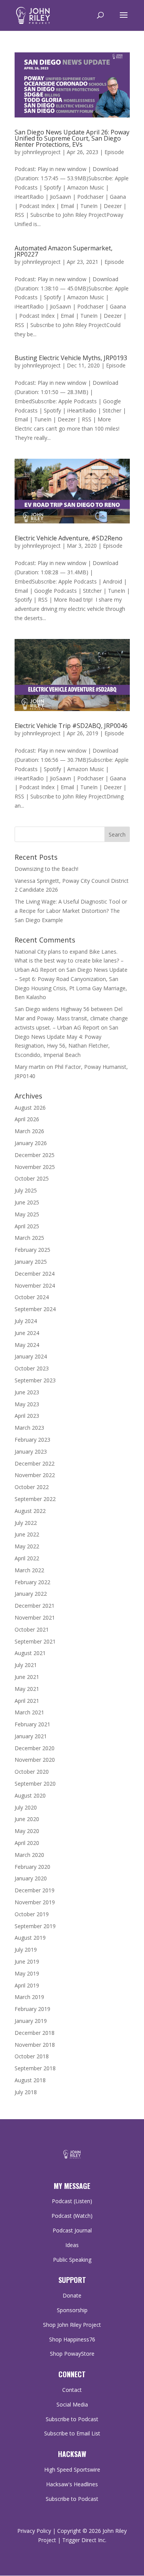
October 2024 (32, 1297)
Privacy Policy (34, 2531)
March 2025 (29, 1238)
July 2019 (26, 1950)
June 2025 (27, 1202)
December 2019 (35, 1890)
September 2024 (35, 1309)
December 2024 (35, 1274)
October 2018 (32, 2056)
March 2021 (29, 1712)
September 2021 (35, 1641)
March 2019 (29, 1997)
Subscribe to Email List (72, 2433)
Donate (72, 2295)
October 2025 (32, 1178)
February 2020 (32, 1867)
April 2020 (27, 1843)
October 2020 (32, 1772)
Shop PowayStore (72, 2354)
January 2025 (31, 1262)
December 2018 (35, 2033)
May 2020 (27, 1831)
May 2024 (27, 1345)
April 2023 (27, 1416)
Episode (114, 152)
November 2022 (35, 1475)
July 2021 (26, 1665)
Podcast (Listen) (72, 2201)
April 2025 (27, 1226)
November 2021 (35, 1618)
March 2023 (29, 1428)
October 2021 (32, 1629)
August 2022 (30, 1511)
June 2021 (27, 1677)
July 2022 (26, 1523)
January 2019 (31, 2021)
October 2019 (32, 1914)
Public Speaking (72, 2260)
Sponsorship (72, 2310)
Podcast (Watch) (72, 2216)
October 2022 (32, 1487)
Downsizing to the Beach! (46, 869)
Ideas (72, 2245)
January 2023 (31, 1452)
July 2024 (26, 1321)
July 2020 (26, 1807)
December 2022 (35, 1463)
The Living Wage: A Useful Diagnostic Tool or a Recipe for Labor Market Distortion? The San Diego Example (71, 911)
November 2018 (35, 2045)
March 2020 (29, 1855)
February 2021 (32, 1724)
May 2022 (27, 1546)
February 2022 (32, 1582)
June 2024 (27, 1333)
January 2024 (31, 1356)
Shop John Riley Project (72, 2325)
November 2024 (35, 1285)
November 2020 (35, 1760)
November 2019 (35, 1902)
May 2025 (27, 1214)
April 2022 (27, 1558)
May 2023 (27, 1404)
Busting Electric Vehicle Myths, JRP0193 (71, 358)
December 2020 (35, 1748)
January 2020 (31, 1878)
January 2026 (31, 1143)
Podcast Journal (72, 2230)
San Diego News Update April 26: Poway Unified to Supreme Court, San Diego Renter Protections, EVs (72, 138)
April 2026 (27, 1119)
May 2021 (27, 1689)
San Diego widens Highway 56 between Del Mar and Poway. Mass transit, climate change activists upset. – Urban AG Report (71, 1018)
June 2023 (27, 1392)
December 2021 (35, 1606)
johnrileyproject (41, 152)
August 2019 (30, 1938)
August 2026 (30, 1108)
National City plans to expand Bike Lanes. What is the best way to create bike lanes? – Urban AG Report (69, 961)
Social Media (72, 2404)
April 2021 (27, 1701)
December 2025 (35, 1155)
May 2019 (27, 1973)
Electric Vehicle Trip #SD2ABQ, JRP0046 (71, 726)
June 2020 (27, 1819)
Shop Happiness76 (72, 2339)
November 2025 (35, 1167)
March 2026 (29, 1131)
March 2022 (29, 1570)
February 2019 (32, 2009)
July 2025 (26, 1190)
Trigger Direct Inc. (84, 2540)
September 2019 (35, 1926)
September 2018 (35, 2068)
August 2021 (30, 1653)
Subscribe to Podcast (72, 2419)
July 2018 (26, 2092)
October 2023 (32, 1368)
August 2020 (30, 1795)
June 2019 (27, 1961)
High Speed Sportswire (72, 2470)
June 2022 (27, 1534)
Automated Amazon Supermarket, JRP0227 (64, 251)
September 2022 (35, 1499)
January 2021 (31, 1736)
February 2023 (32, 1440)
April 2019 (27, 1985)
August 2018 (30, 2080)
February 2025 (32, 1250)
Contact (72, 2390)
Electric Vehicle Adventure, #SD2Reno (69, 538)
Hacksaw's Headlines (72, 2484)
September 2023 (35, 1380)
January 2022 (31, 1594)
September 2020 (35, 1784)
